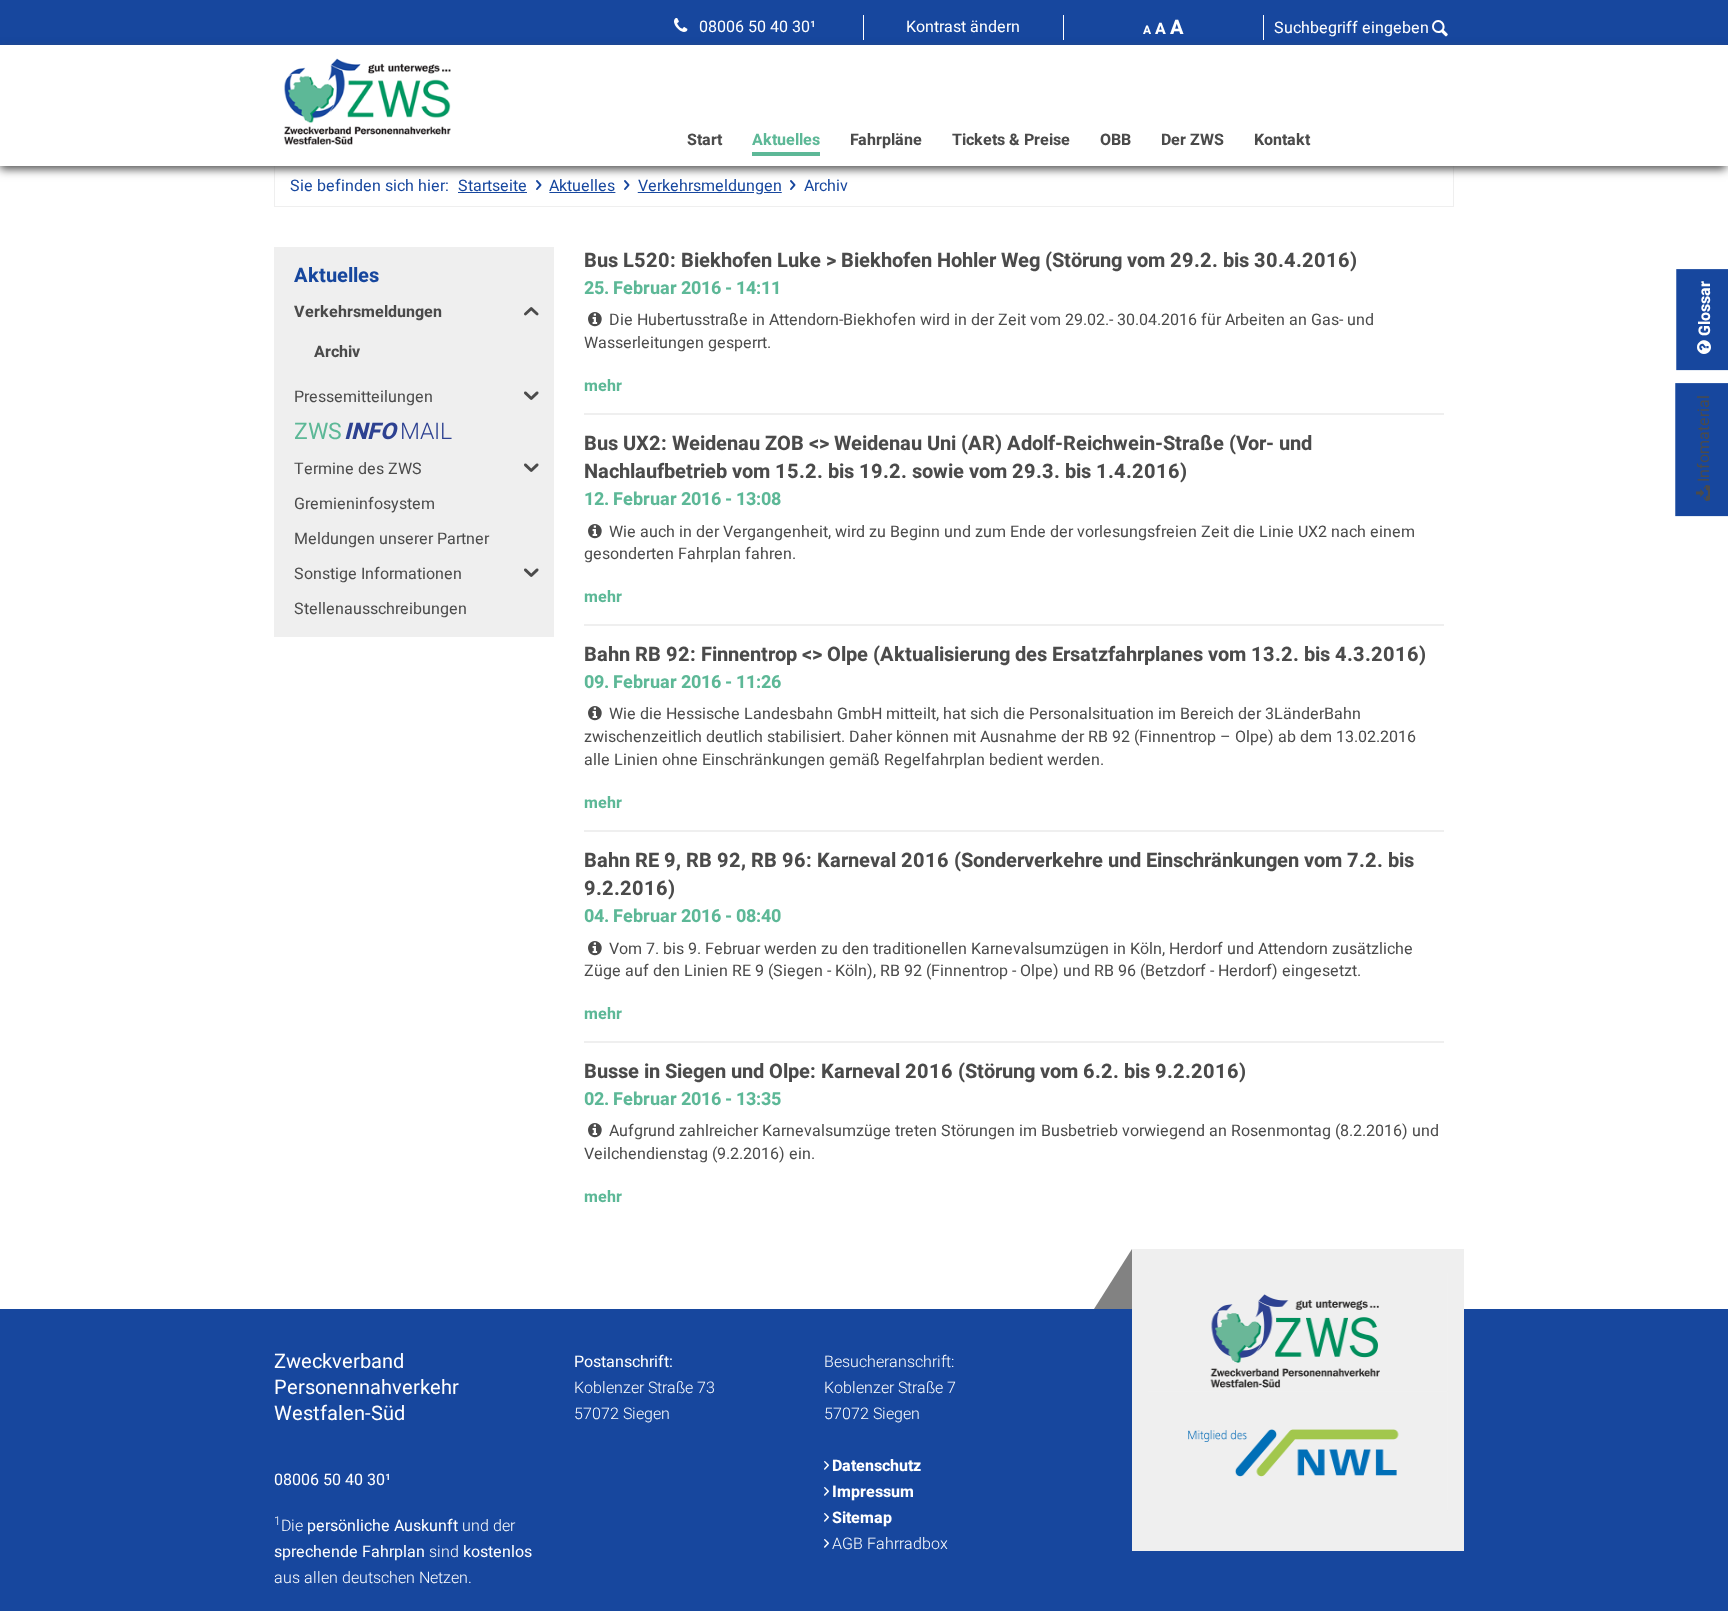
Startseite (492, 186)
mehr (603, 386)
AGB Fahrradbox (890, 1544)
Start (704, 140)
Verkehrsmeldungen (710, 186)
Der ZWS (1192, 140)
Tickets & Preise (1011, 140)
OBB (1115, 140)
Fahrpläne (886, 140)
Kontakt (1282, 140)
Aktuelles (786, 140)
